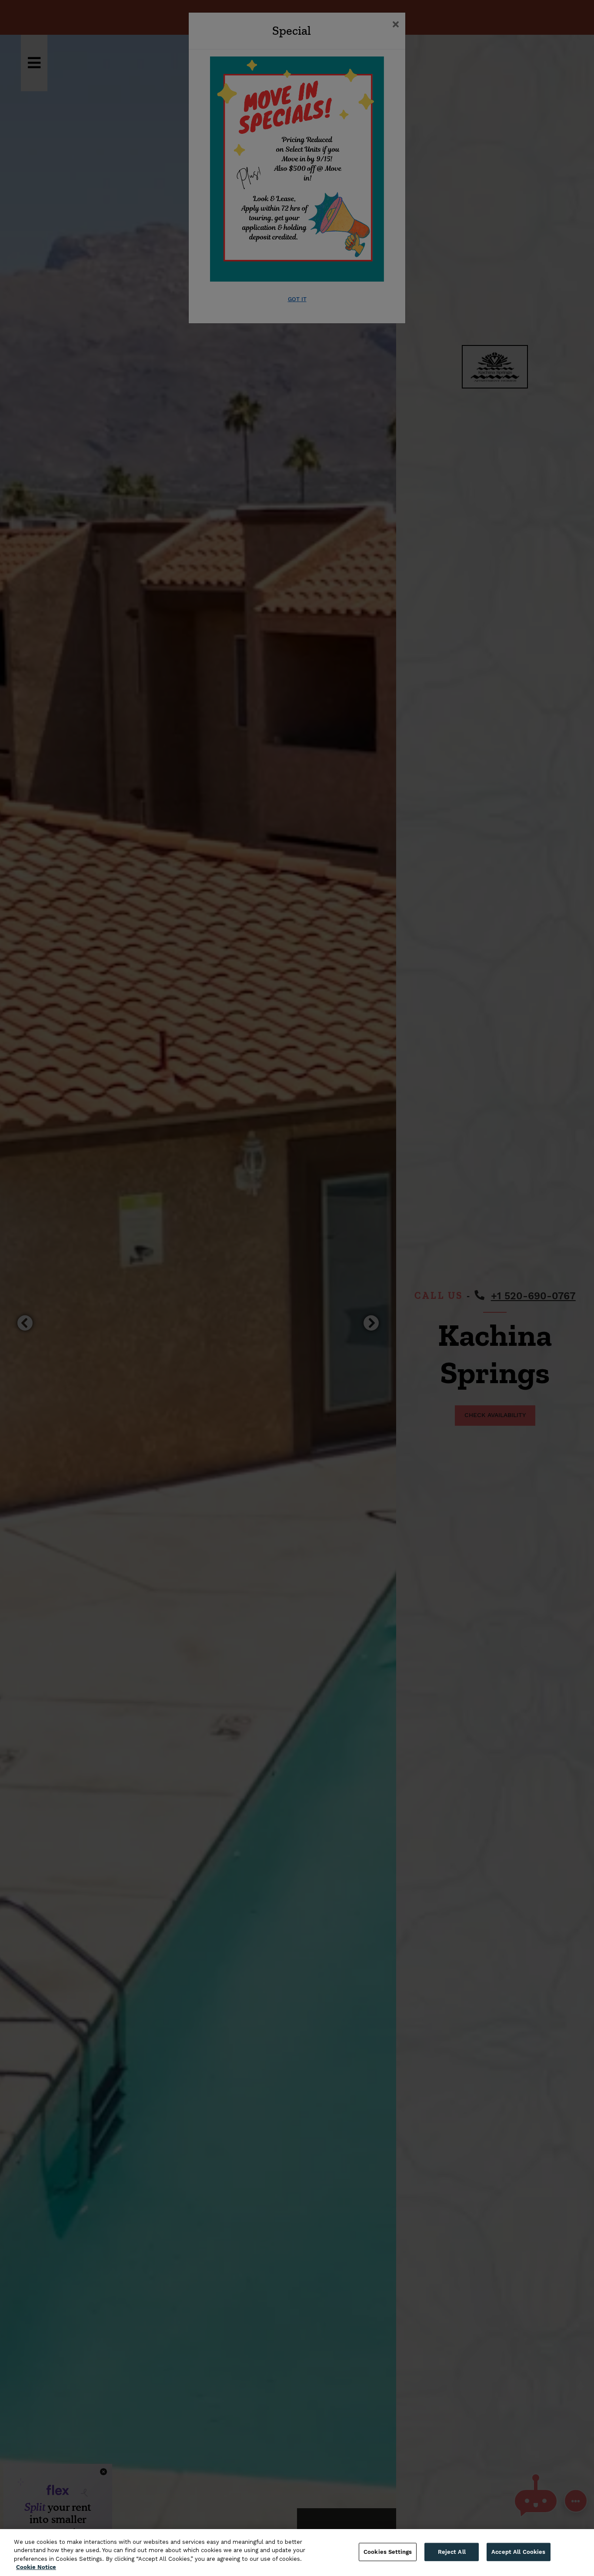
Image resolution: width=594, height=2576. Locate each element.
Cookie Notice (36, 2567)
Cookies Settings (388, 2552)
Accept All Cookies (518, 2552)
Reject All (452, 2552)
